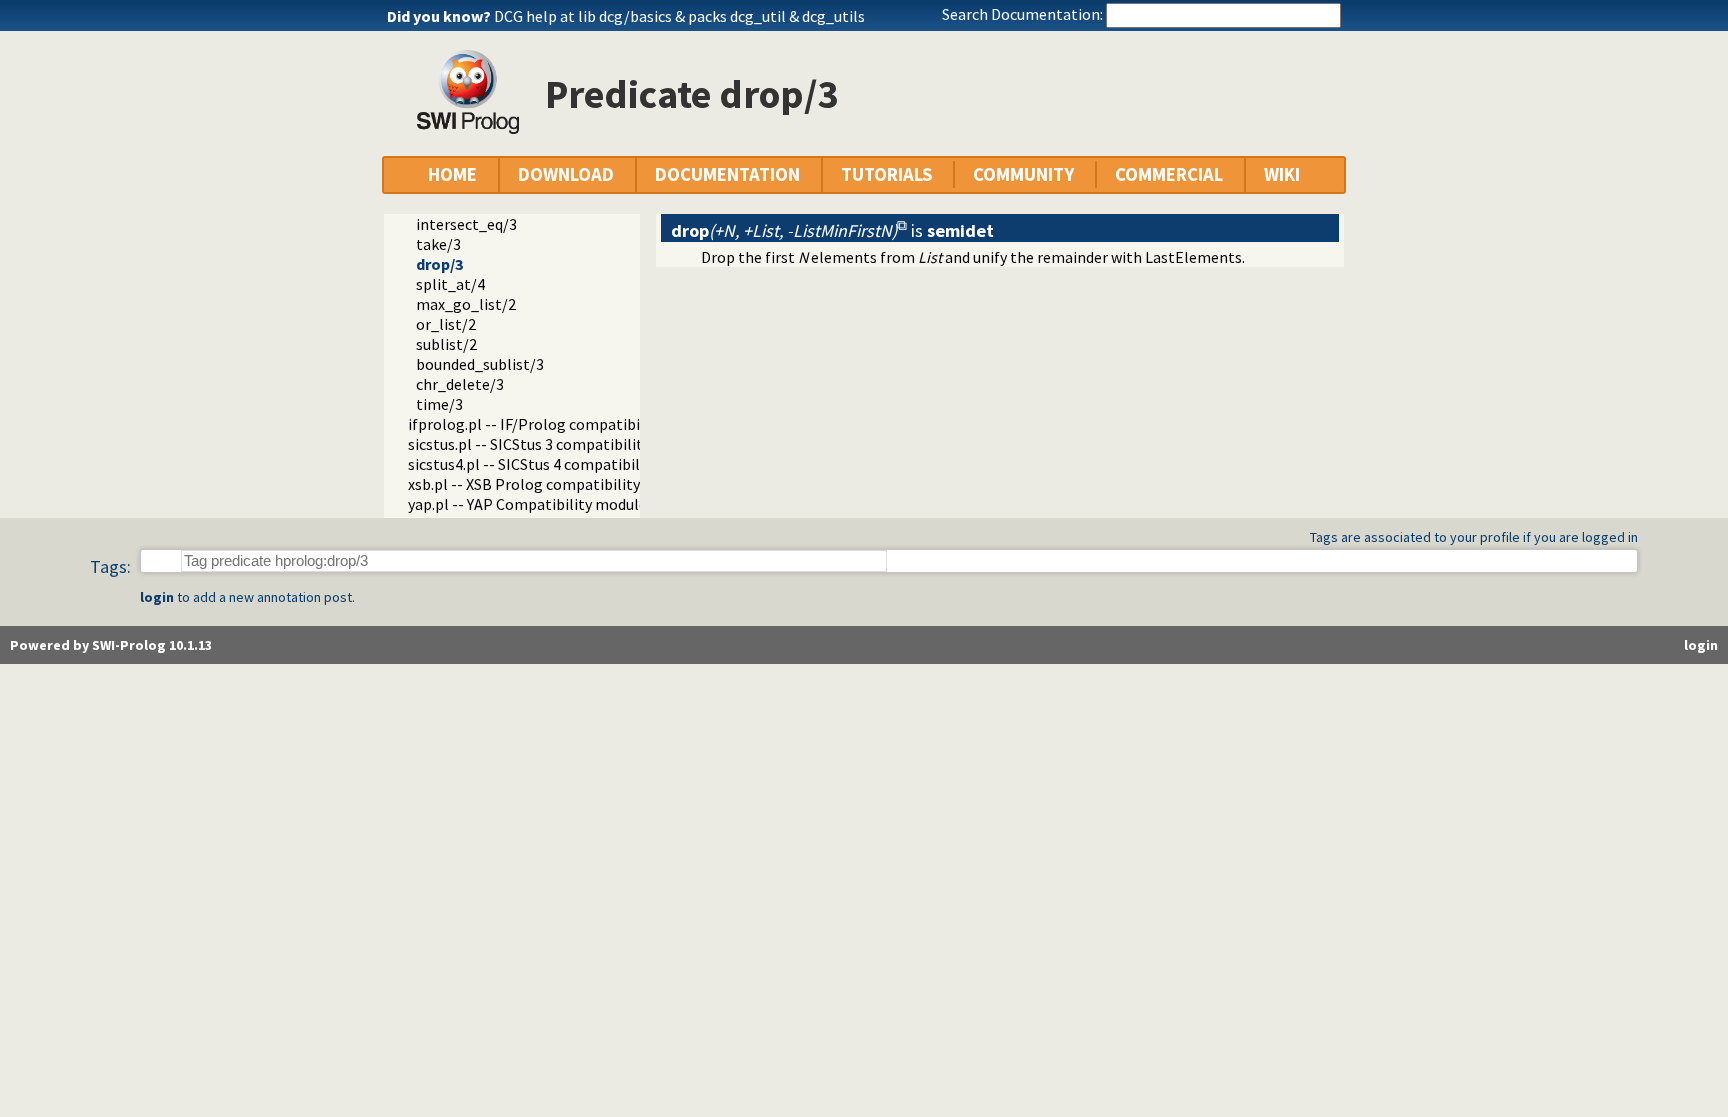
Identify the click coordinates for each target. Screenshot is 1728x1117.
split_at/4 (450, 284)
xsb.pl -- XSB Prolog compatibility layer (542, 484)
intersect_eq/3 (466, 224)
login (157, 597)
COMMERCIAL (1169, 174)
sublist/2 (446, 344)
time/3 (439, 404)
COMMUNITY (1023, 174)
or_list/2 (446, 324)
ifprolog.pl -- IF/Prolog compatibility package (565, 424)
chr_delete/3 (460, 384)
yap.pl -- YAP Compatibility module (527, 504)
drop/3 (439, 264)
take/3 (438, 244)
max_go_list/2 (466, 304)
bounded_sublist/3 (480, 364)
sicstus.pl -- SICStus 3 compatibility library (553, 444)
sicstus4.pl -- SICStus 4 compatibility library (557, 464)
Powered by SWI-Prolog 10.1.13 (111, 645)
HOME (452, 174)
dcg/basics (635, 16)
